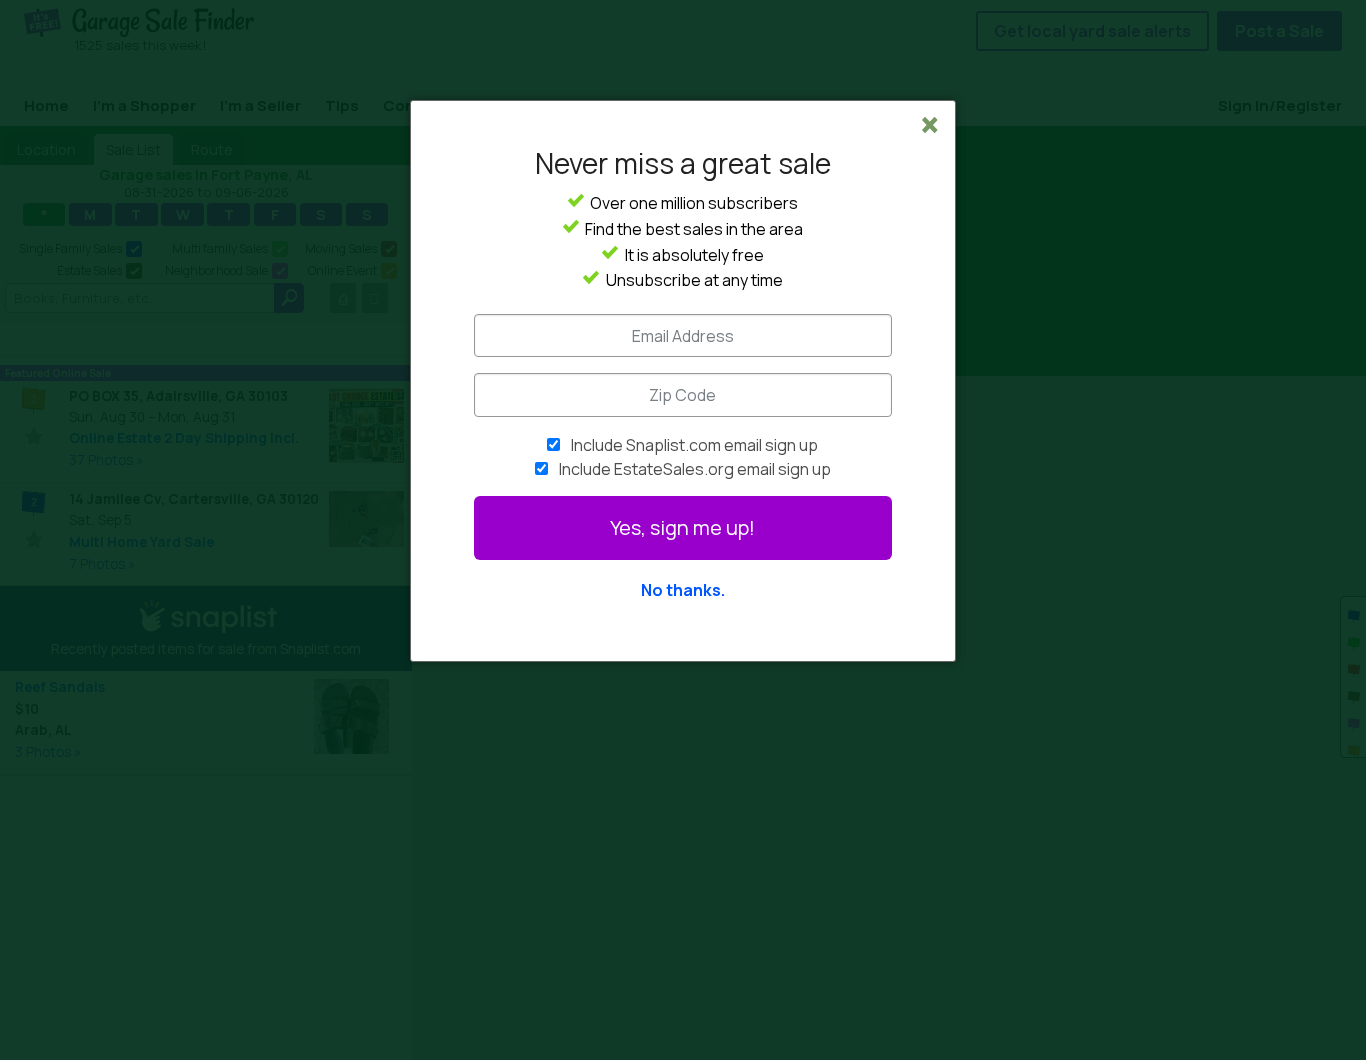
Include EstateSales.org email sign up (695, 469)
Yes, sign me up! (682, 527)
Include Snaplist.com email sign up (694, 445)
